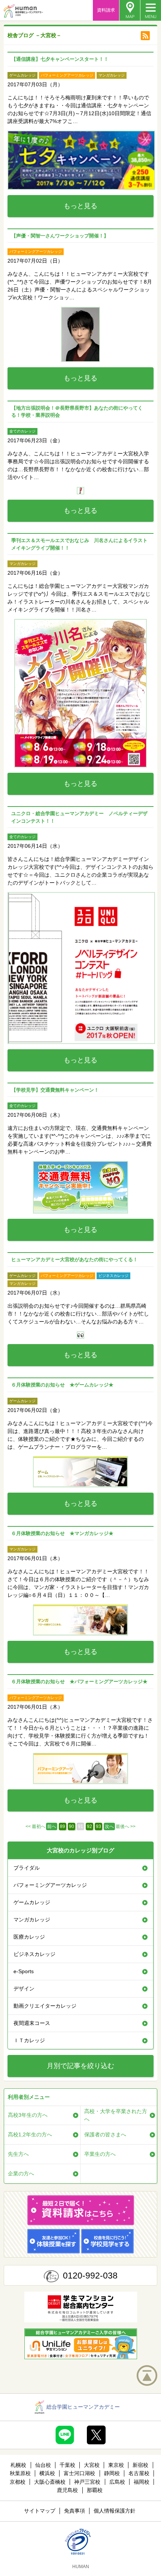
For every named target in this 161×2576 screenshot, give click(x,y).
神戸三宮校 (87, 2482)
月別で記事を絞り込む (80, 2066)
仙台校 (43, 2465)
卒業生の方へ (100, 2154)
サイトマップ (40, 2511)
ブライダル (27, 1868)
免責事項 (75, 2511)
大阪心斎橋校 (50, 2482)
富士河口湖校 (79, 2473)
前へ (52, 1826)
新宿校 (140, 2465)
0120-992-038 (90, 2276)
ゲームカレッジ (32, 1902)
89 (63, 1826)
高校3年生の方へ (28, 2115)
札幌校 (18, 2465)
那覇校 (95, 2490)
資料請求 (106, 10)
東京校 (116, 2465)
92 (89, 1826)
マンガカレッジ (32, 1920)
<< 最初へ (35, 1826)
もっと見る (80, 206)
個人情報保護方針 (115, 2511)
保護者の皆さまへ (105, 2134)
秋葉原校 (20, 2473)
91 (80, 1826)
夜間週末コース (32, 2023)
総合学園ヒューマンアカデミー (83, 2407)
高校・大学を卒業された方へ (116, 2115)
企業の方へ (21, 2173)
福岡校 (142, 2482)
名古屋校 (139, 2473)
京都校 (18, 2482)
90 (72, 1826)
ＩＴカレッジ (29, 2040)
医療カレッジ (29, 1937)
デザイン (24, 1989)
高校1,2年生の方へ (30, 2134)
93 (98, 1826)
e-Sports (24, 1971)
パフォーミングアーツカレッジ (50, 1885)
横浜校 (47, 2473)
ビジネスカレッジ (34, 1954)
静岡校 (112, 2473)
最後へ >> (126, 1826)
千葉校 (67, 2465)
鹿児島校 (67, 2490)
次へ (109, 1826)
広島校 (117, 2482)
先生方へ (18, 2154)
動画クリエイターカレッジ (45, 2006)
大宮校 (92, 2465)
